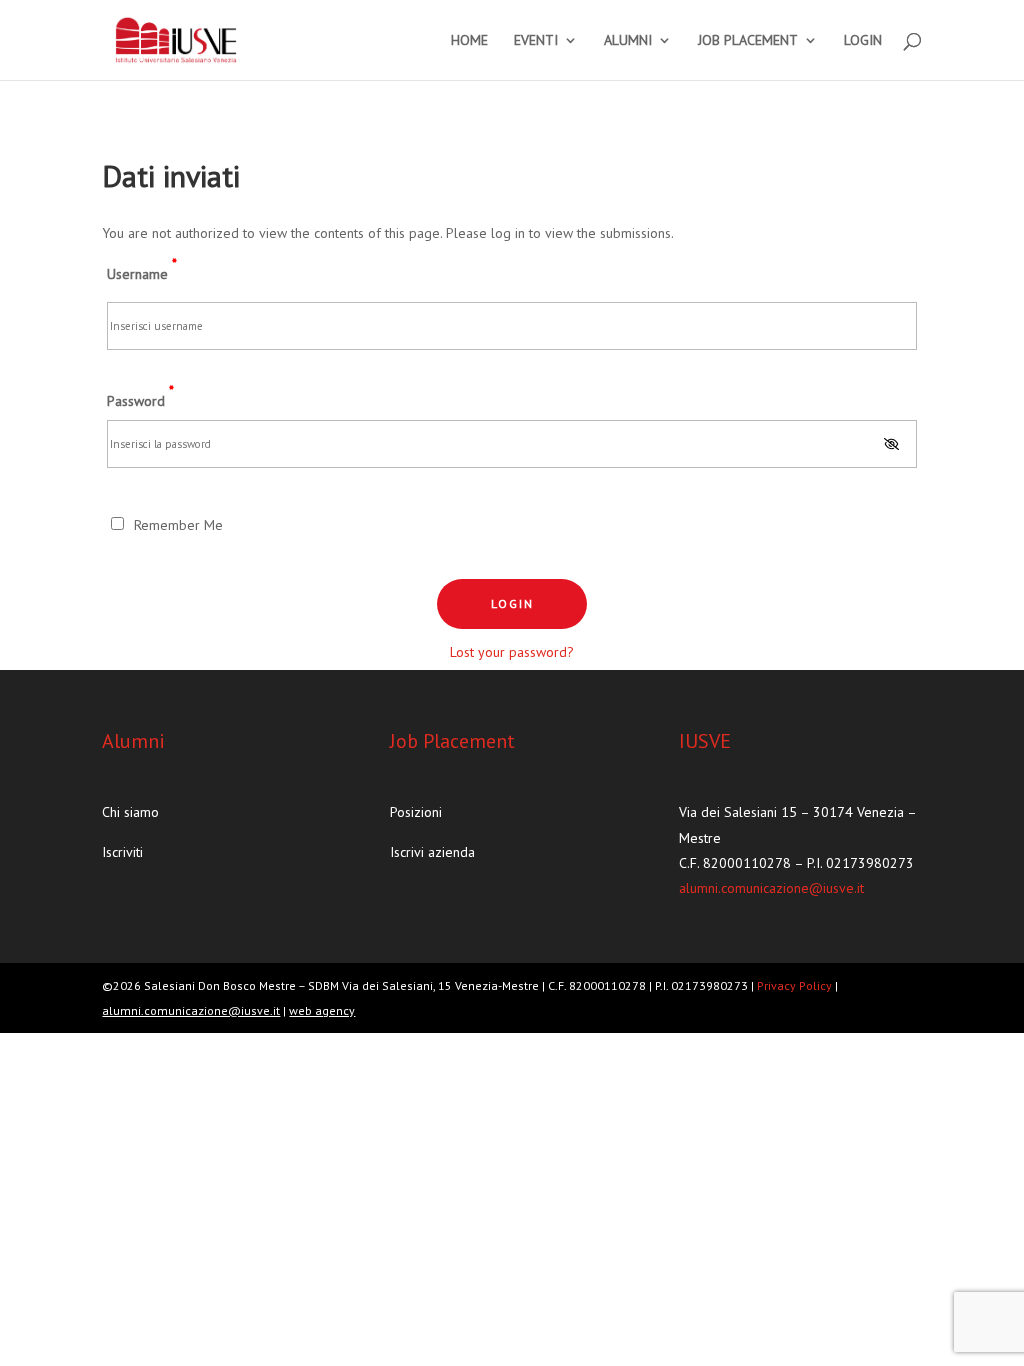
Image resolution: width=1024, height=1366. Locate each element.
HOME (469, 41)
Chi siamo (130, 812)
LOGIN (863, 41)
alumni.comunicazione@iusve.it (771, 888)
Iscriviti (122, 852)
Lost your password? (512, 652)
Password (140, 395)
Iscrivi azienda (432, 852)
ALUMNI (628, 41)
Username (142, 268)
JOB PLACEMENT (748, 41)
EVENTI (536, 41)
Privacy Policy (796, 985)
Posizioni (416, 812)
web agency (322, 1010)
